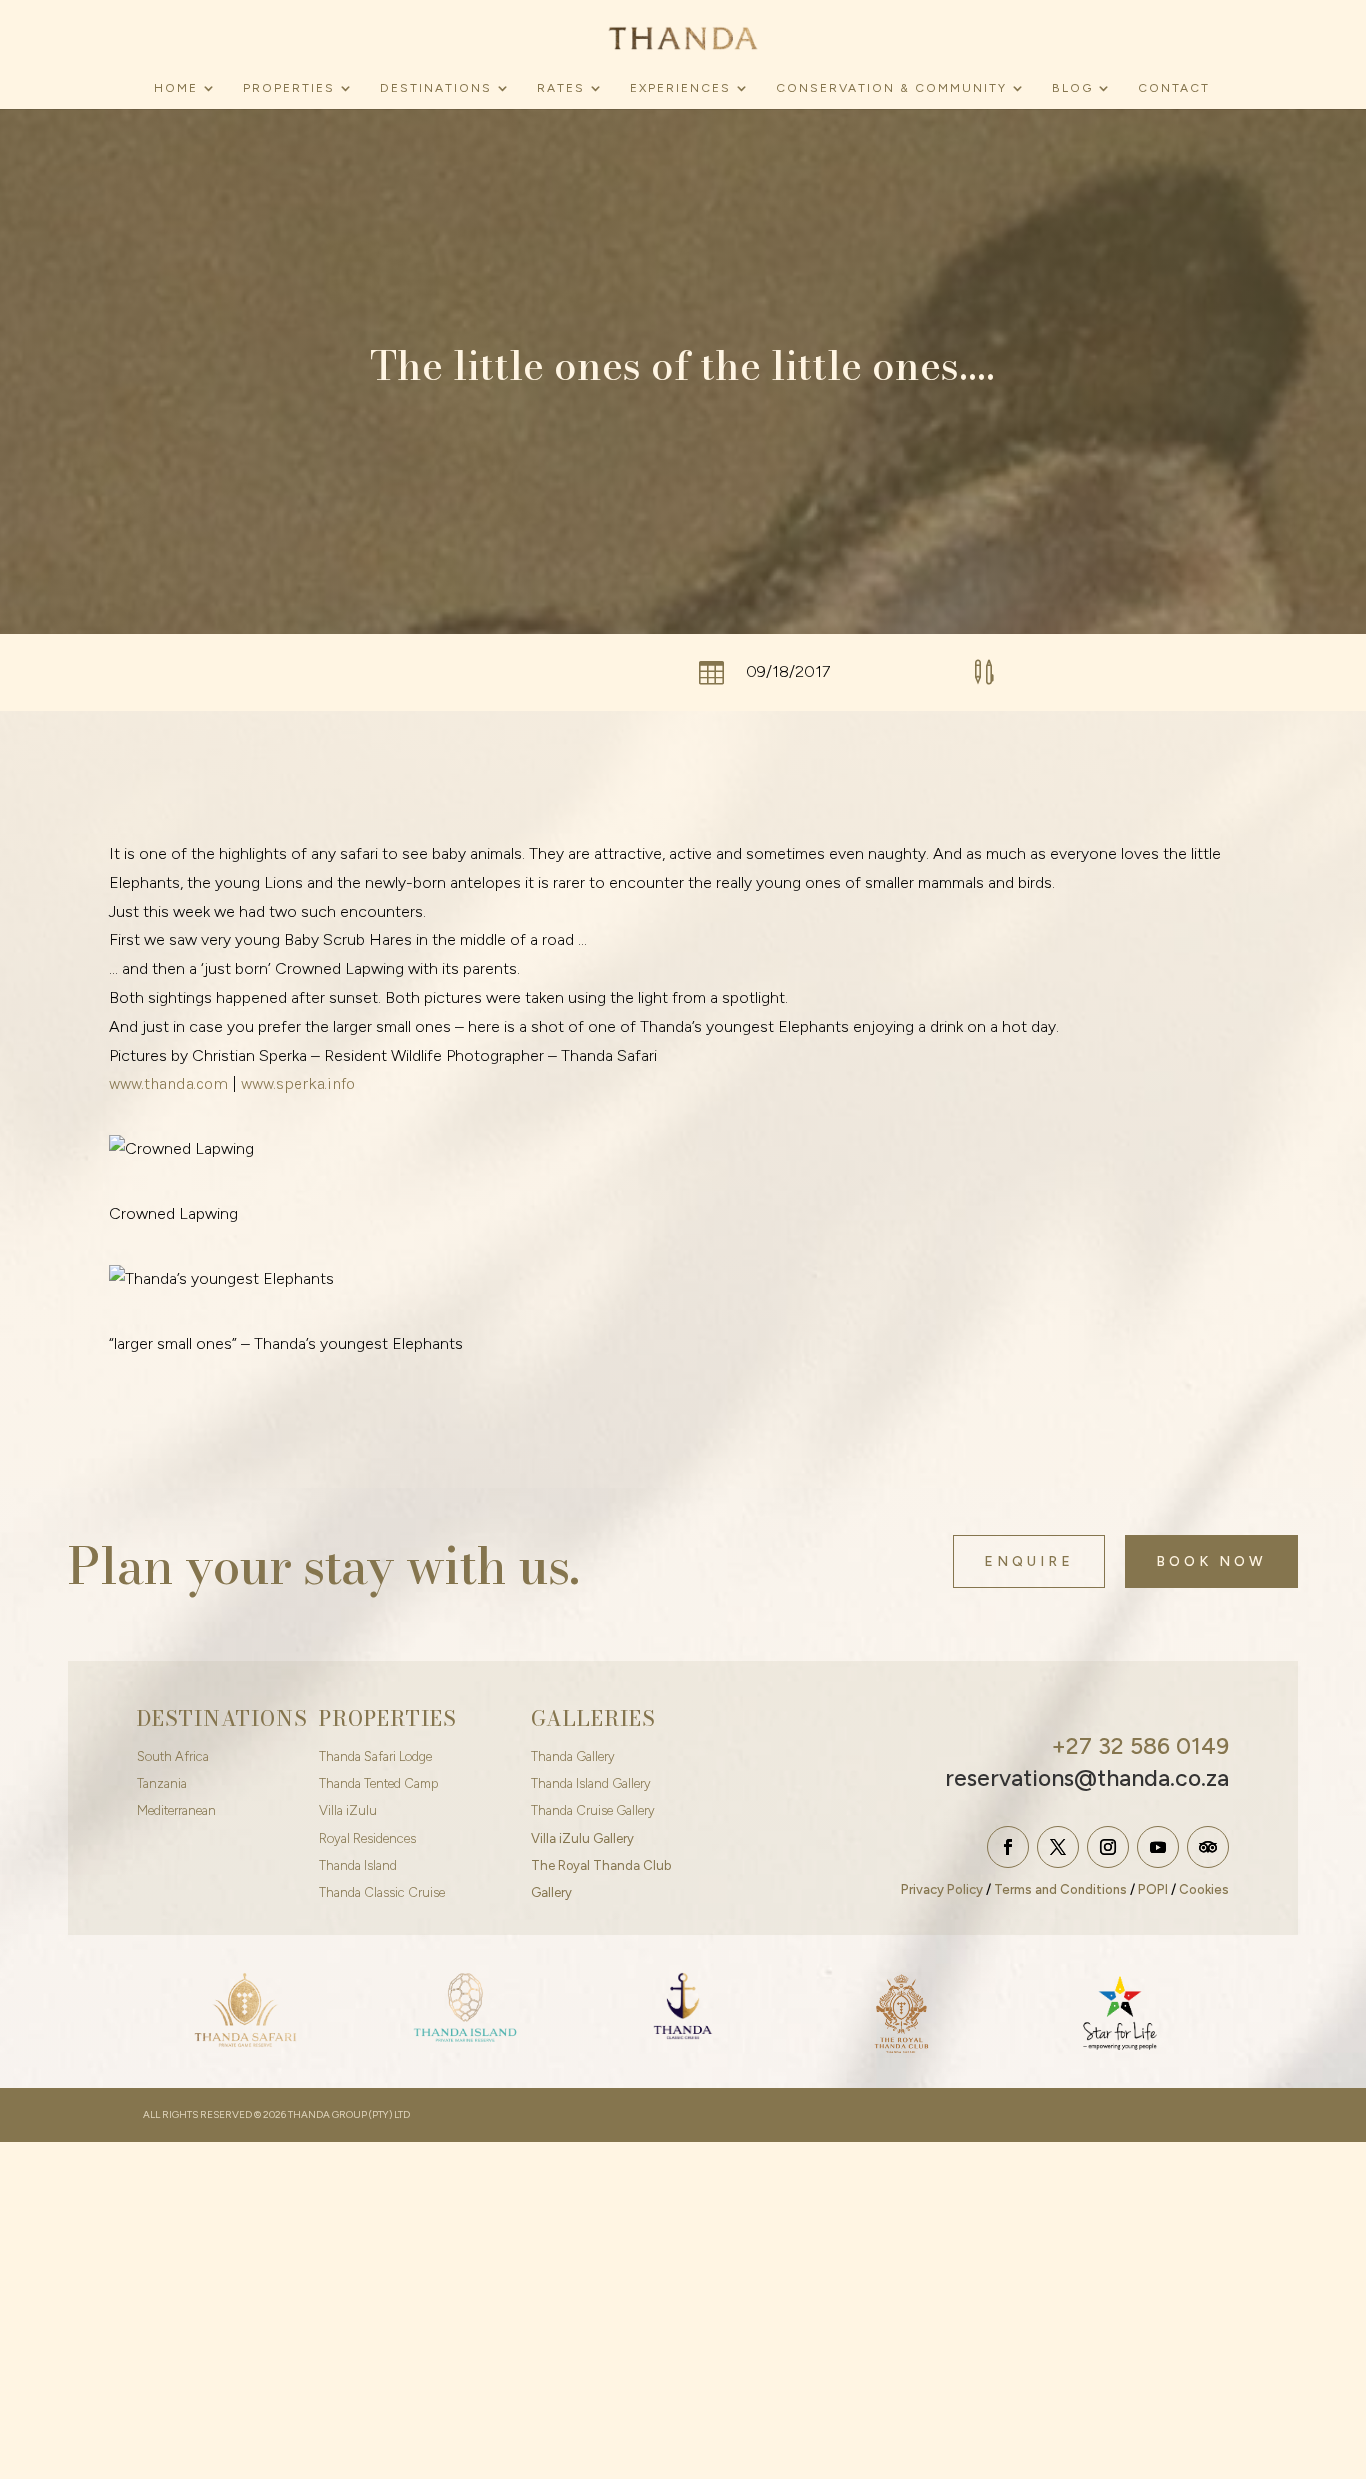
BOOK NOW (1211, 1561)
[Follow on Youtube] (1158, 1847)
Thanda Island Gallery (591, 1783)
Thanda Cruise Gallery (593, 1810)
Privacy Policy (942, 1889)
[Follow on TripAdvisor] (1208, 1847)
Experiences (680, 88)
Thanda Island (358, 1865)
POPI (1153, 1889)
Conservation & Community (891, 88)
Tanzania (162, 1783)
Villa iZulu (348, 1810)
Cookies (1204, 1889)
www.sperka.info (298, 1083)
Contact (1174, 88)
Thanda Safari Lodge (375, 1756)
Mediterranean (176, 1810)
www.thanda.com (168, 1083)
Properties (289, 88)
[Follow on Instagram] (1108, 1847)
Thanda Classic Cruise (382, 1892)
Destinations (436, 88)
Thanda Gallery (573, 1756)
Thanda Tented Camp (378, 1783)
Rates (561, 88)
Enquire (1029, 1561)
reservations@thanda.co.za (1087, 1778)
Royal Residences (367, 1838)
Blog (1072, 88)
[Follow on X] (1058, 1847)
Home (176, 88)
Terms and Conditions (1060, 1889)
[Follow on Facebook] (1008, 1847)
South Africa (173, 1756)
